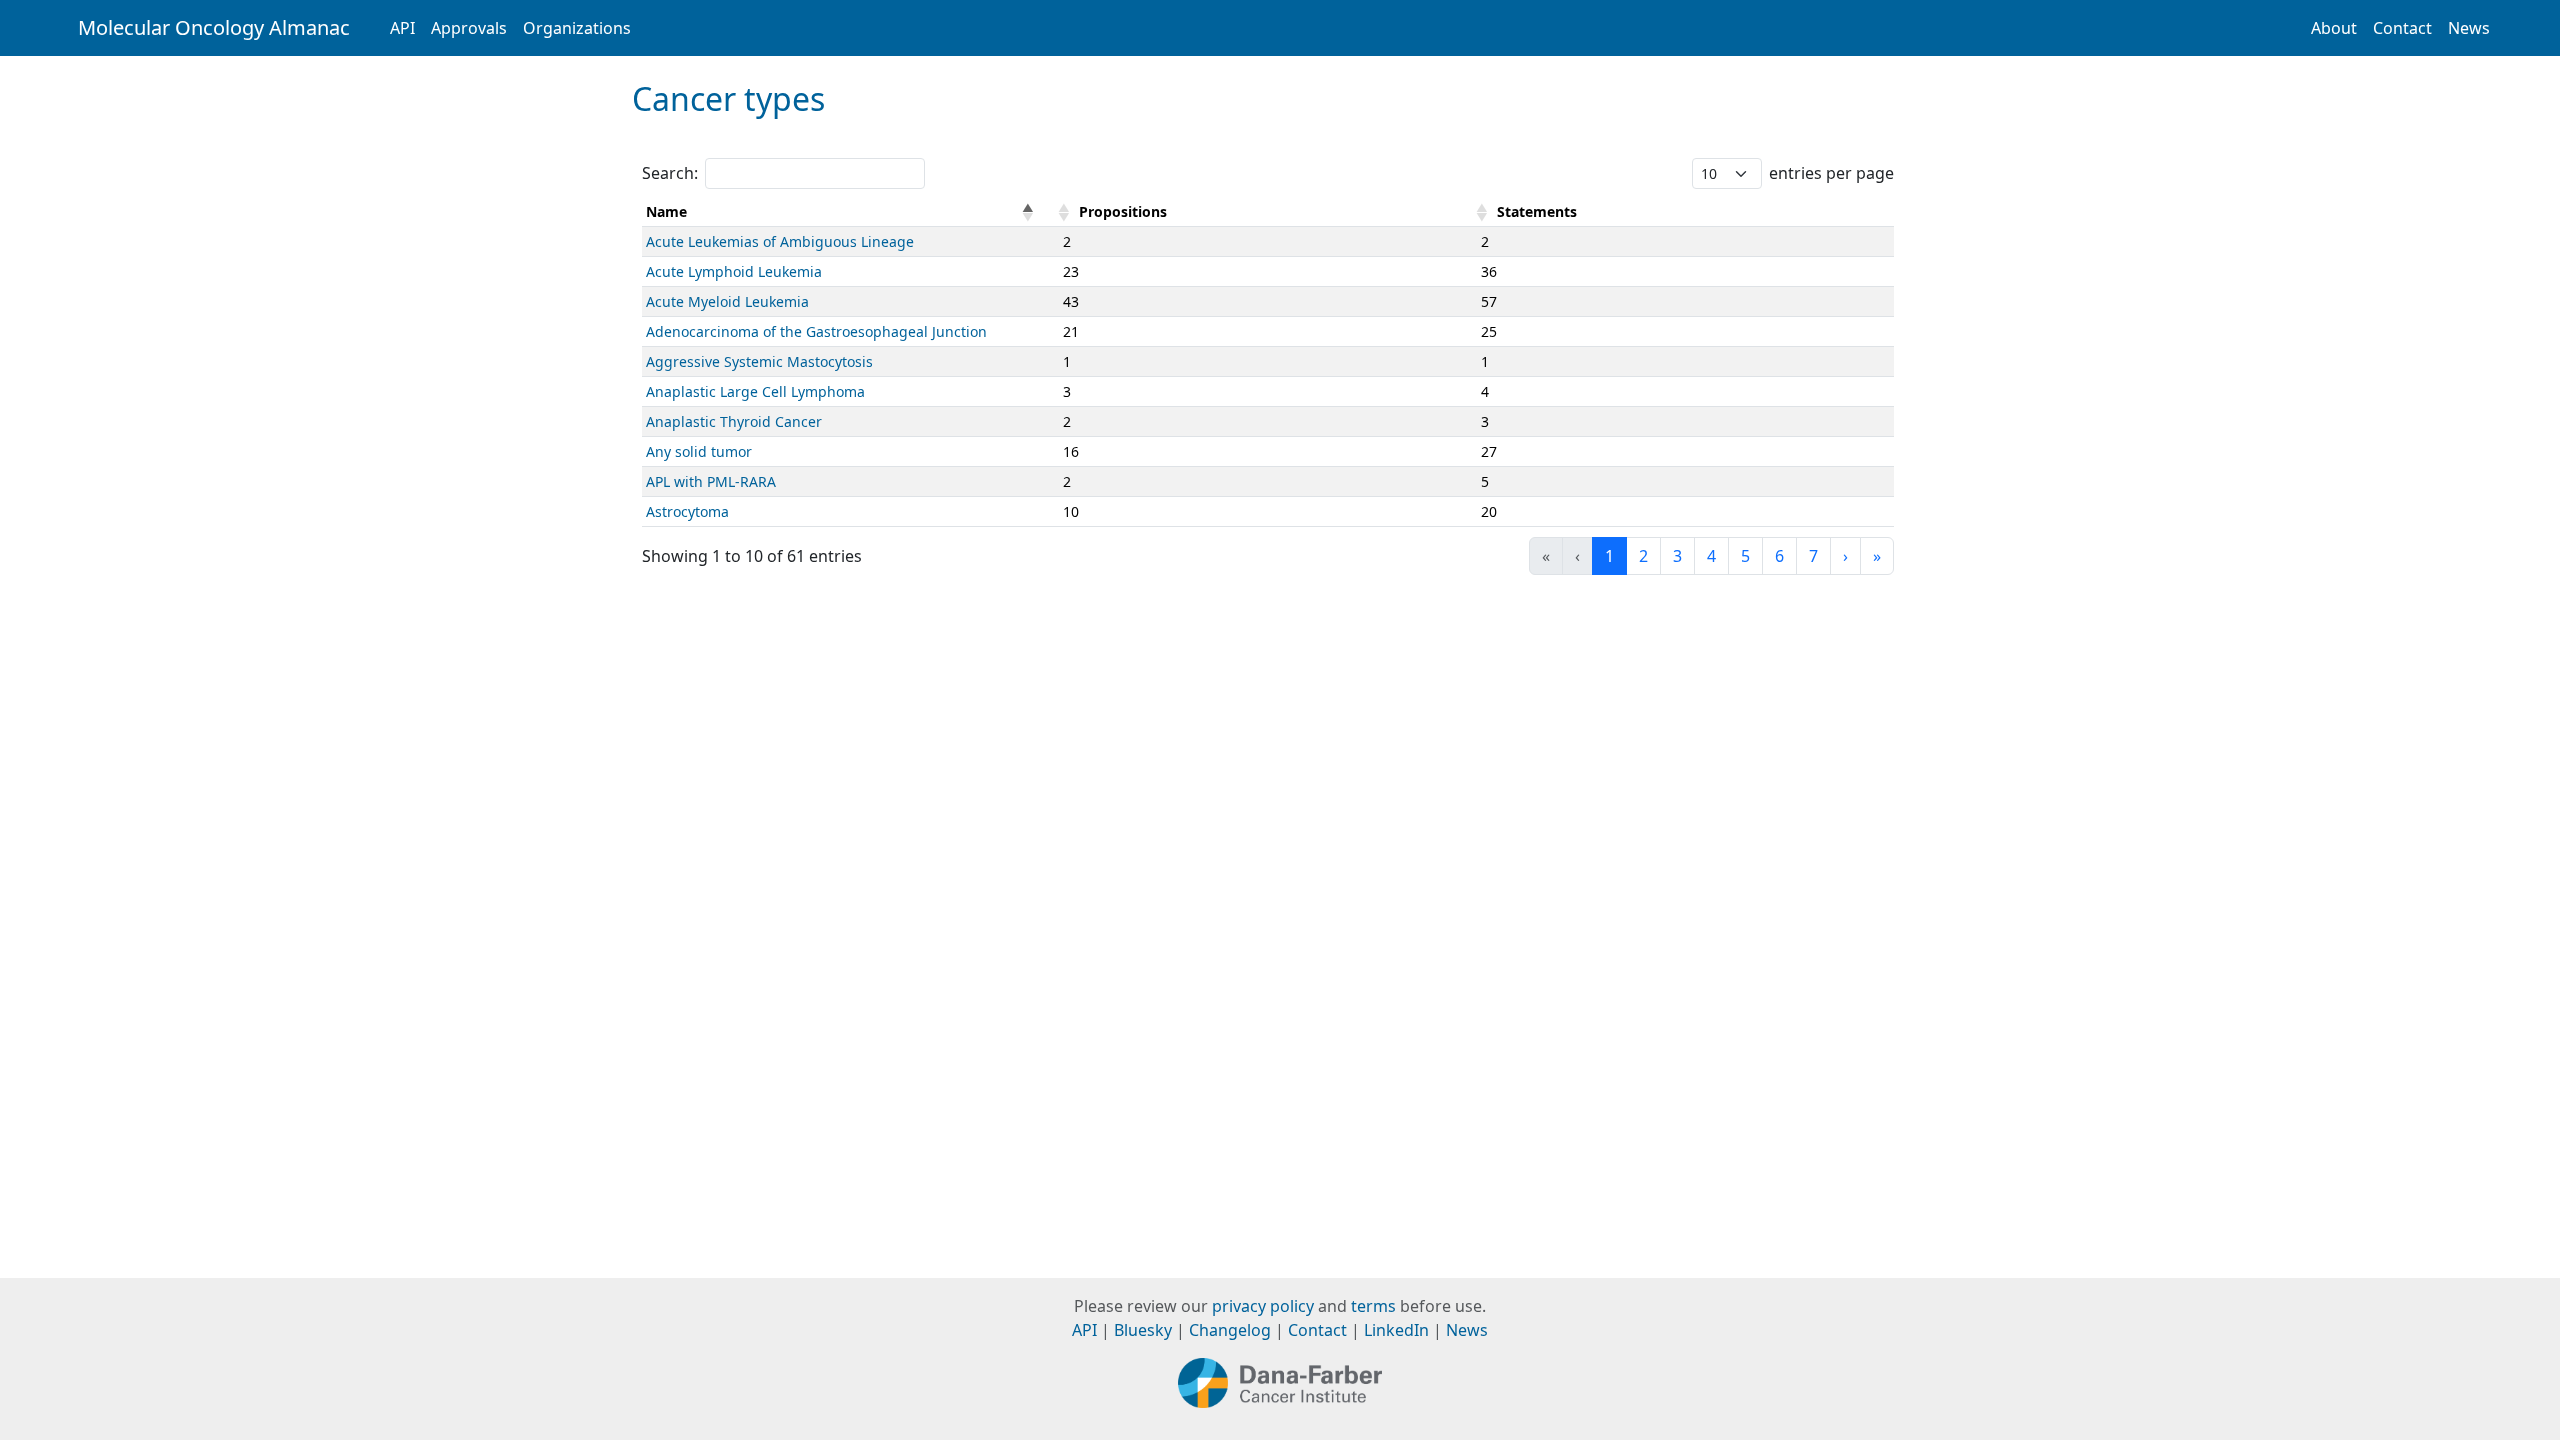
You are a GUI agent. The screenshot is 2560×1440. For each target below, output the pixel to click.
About (2334, 28)
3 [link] (1677, 556)
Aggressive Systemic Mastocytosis (759, 361)
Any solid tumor (699, 451)
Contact (2402, 28)
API (402, 28)
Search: (670, 173)
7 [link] (1813, 556)
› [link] (1845, 556)
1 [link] (1609, 556)
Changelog (1230, 1330)
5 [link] (1745, 556)
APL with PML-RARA (711, 481)
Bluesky (1143, 1330)
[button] (1028, 212)
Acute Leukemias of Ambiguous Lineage (780, 241)
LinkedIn (1396, 1330)
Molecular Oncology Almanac (214, 27)
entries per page (1831, 173)
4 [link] (1711, 556)
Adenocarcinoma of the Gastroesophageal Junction (816, 331)
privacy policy (1263, 1306)
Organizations (577, 28)
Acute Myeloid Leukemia (727, 301)
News (2469, 28)
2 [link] (1643, 556)
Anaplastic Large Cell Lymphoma (755, 391)
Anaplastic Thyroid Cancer (734, 421)
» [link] (1877, 556)
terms (1373, 1306)
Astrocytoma (687, 511)
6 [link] (1779, 556)
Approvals (469, 28)
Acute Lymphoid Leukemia (734, 271)
